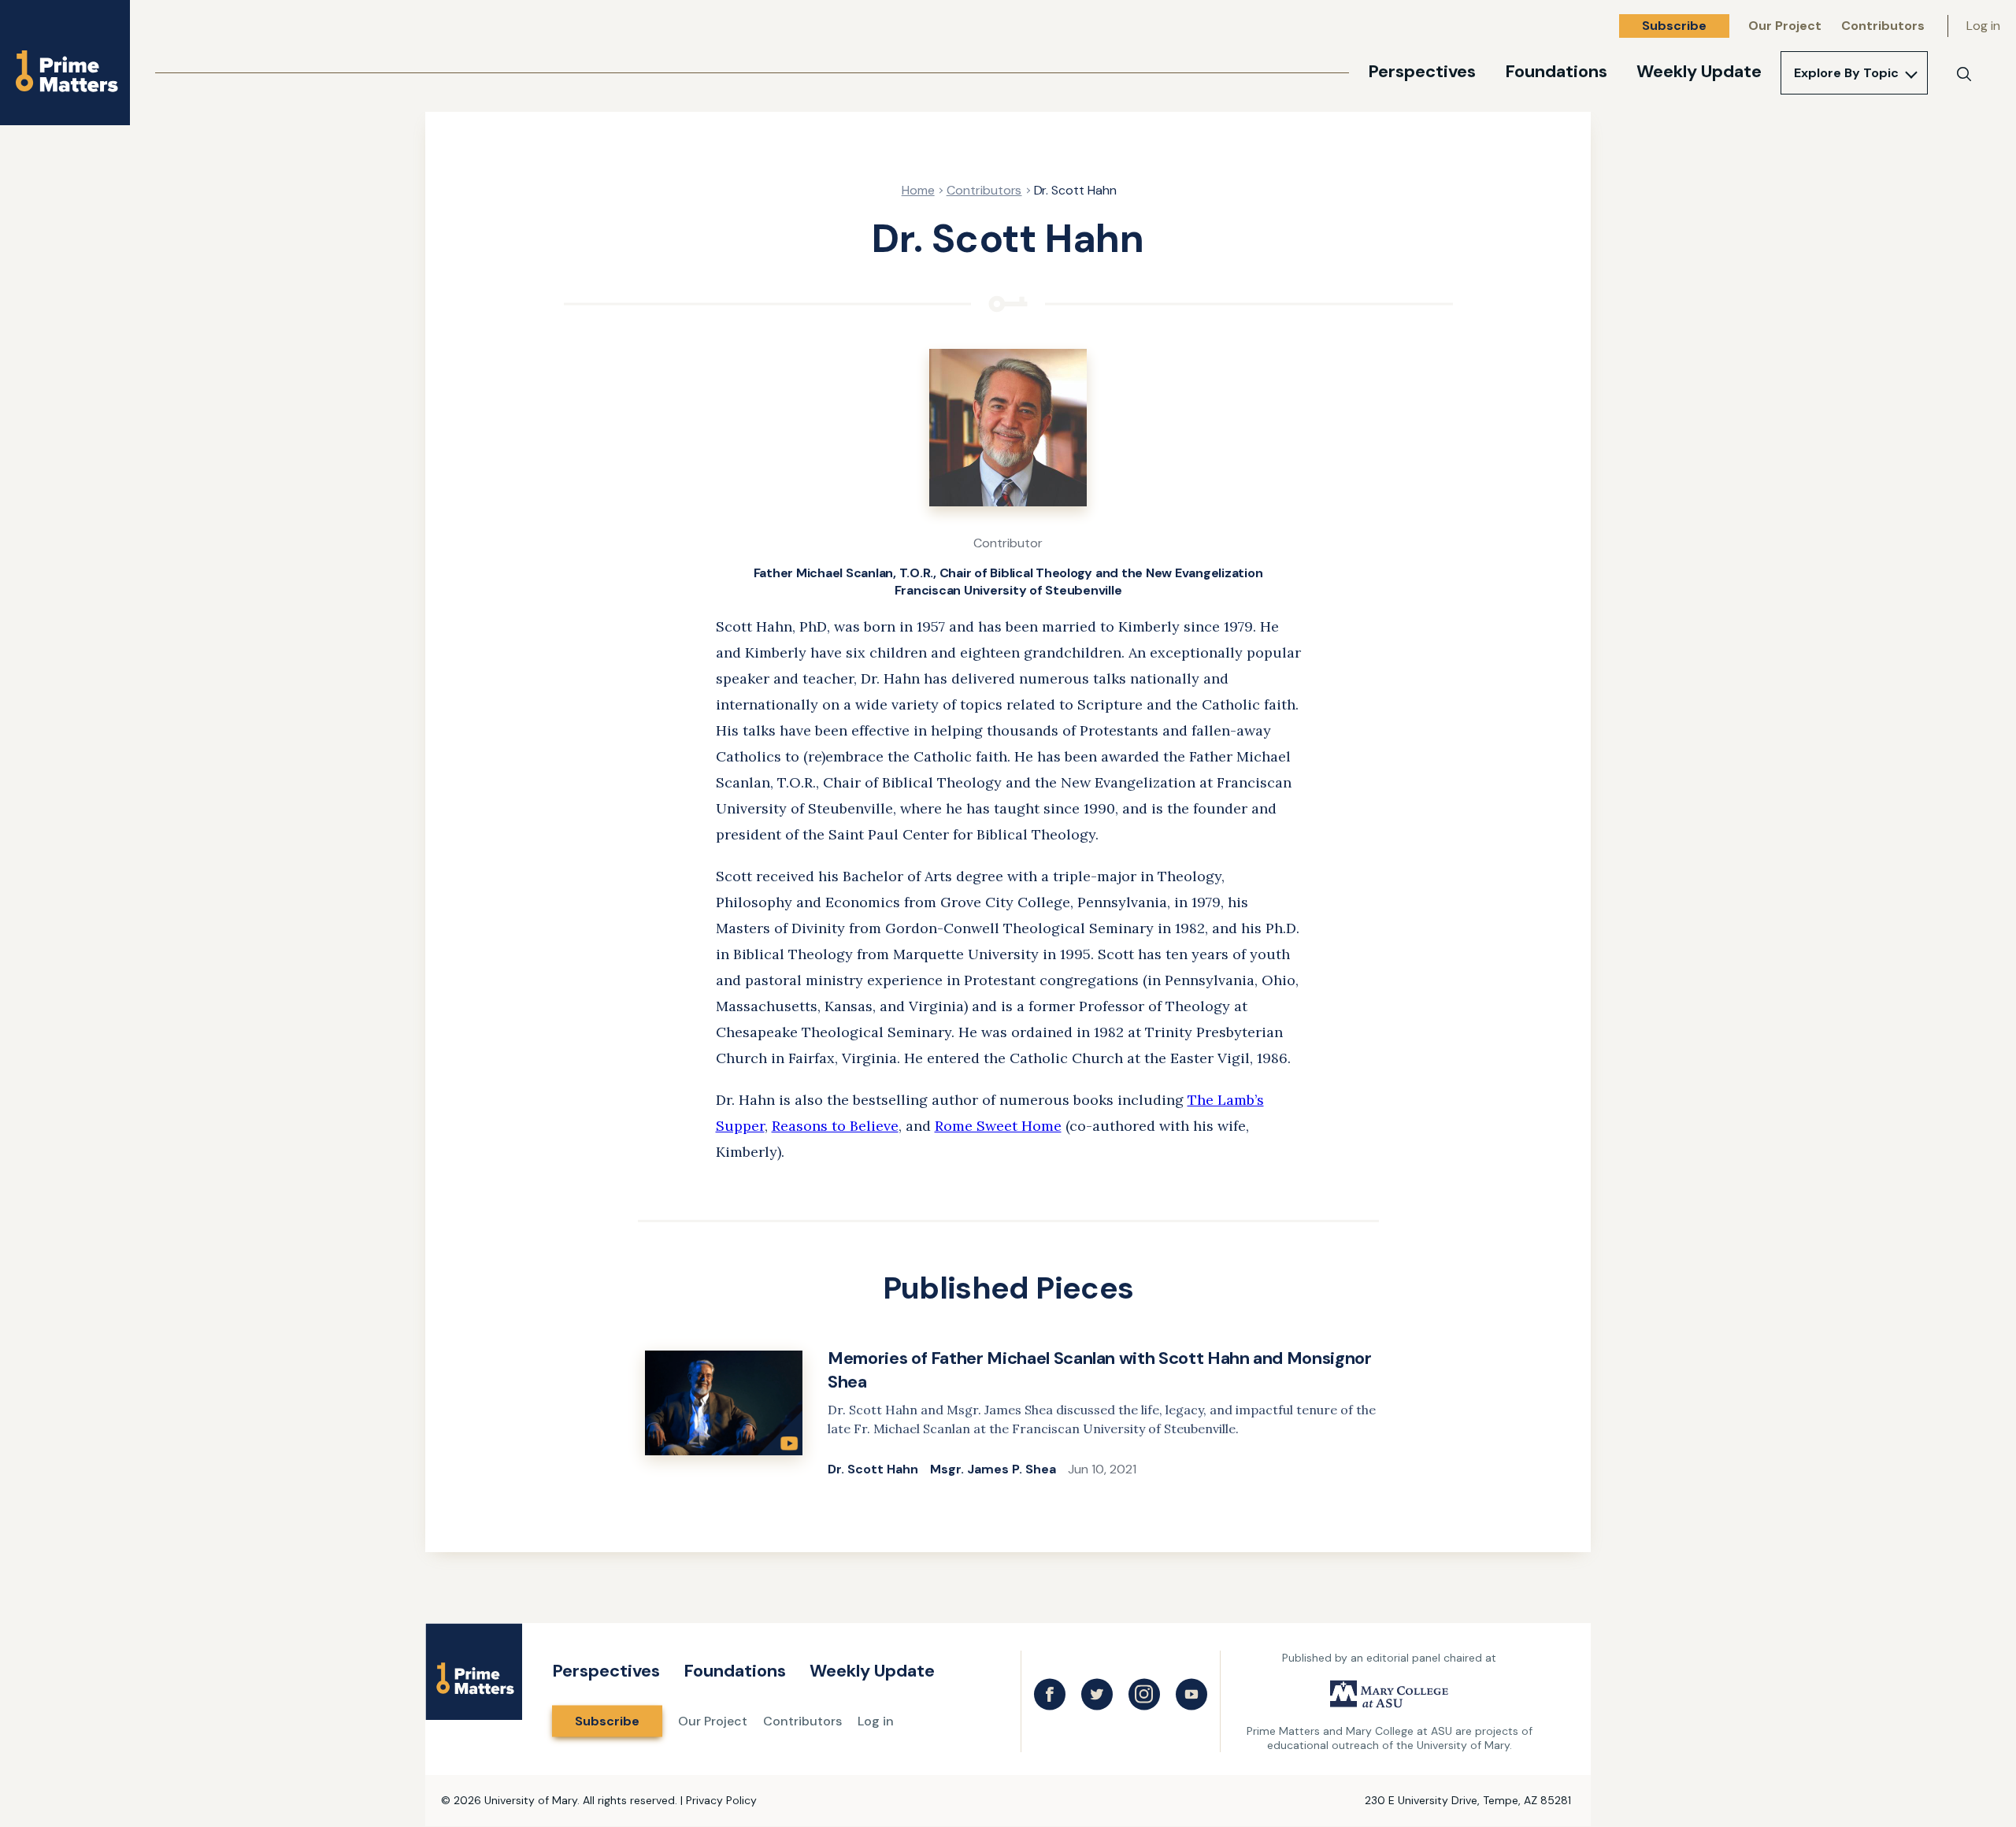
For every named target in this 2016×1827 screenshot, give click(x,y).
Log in (1983, 26)
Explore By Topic (1846, 73)
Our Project (1785, 26)
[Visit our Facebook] (1050, 1695)
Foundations (1556, 71)
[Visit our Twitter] (1097, 1695)
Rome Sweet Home (998, 1126)
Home (918, 190)
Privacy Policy (721, 1800)
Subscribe (1674, 26)
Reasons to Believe (835, 1126)
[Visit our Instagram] (1144, 1695)
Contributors (1883, 26)
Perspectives (1422, 71)
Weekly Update (1699, 71)
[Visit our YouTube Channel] (1191, 1695)
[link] (1008, 1414)
